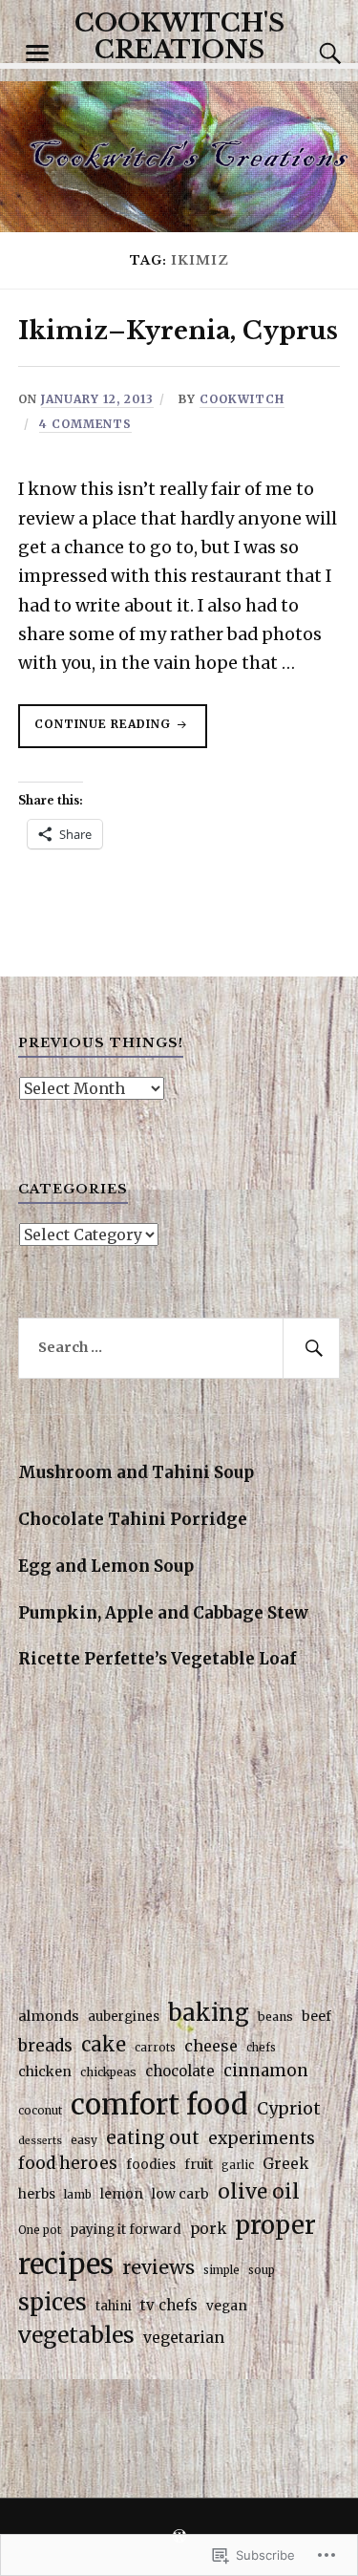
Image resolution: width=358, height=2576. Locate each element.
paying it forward (126, 2230)
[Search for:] (179, 1348)
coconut (40, 2111)
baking (209, 2013)
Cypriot (289, 2109)
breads (45, 2046)
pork (208, 2229)
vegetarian (184, 2338)
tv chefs (169, 2305)
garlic (238, 2165)
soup (262, 2270)
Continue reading (96, 732)
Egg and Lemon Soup (106, 1566)
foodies (151, 2165)
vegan (227, 2306)
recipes (66, 2264)
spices (53, 2302)
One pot (40, 2230)
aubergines (124, 2017)
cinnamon (266, 2071)
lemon (122, 2194)
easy (84, 2140)
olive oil (259, 2191)
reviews (158, 2267)
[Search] (311, 54)
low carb (180, 2194)
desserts (40, 2141)
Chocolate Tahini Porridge (133, 1519)
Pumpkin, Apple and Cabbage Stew (163, 1613)
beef (316, 2016)
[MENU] (37, 54)
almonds (49, 2016)
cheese (211, 2046)
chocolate (180, 2071)
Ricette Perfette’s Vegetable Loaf (157, 1659)
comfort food (159, 2104)
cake (104, 2044)
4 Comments (85, 424)
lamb (78, 2194)
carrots (155, 2048)
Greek (285, 2164)
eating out (153, 2138)
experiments (262, 2138)
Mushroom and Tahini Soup (136, 1472)
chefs (261, 2048)
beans (275, 2017)
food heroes (68, 2163)
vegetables (76, 2335)
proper (275, 2225)
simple (221, 2270)
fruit (199, 2165)
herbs (37, 2194)
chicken (45, 2072)
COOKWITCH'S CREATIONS (179, 36)
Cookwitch (242, 399)
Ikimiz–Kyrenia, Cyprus (178, 331)
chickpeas (108, 2072)
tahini (114, 2306)
